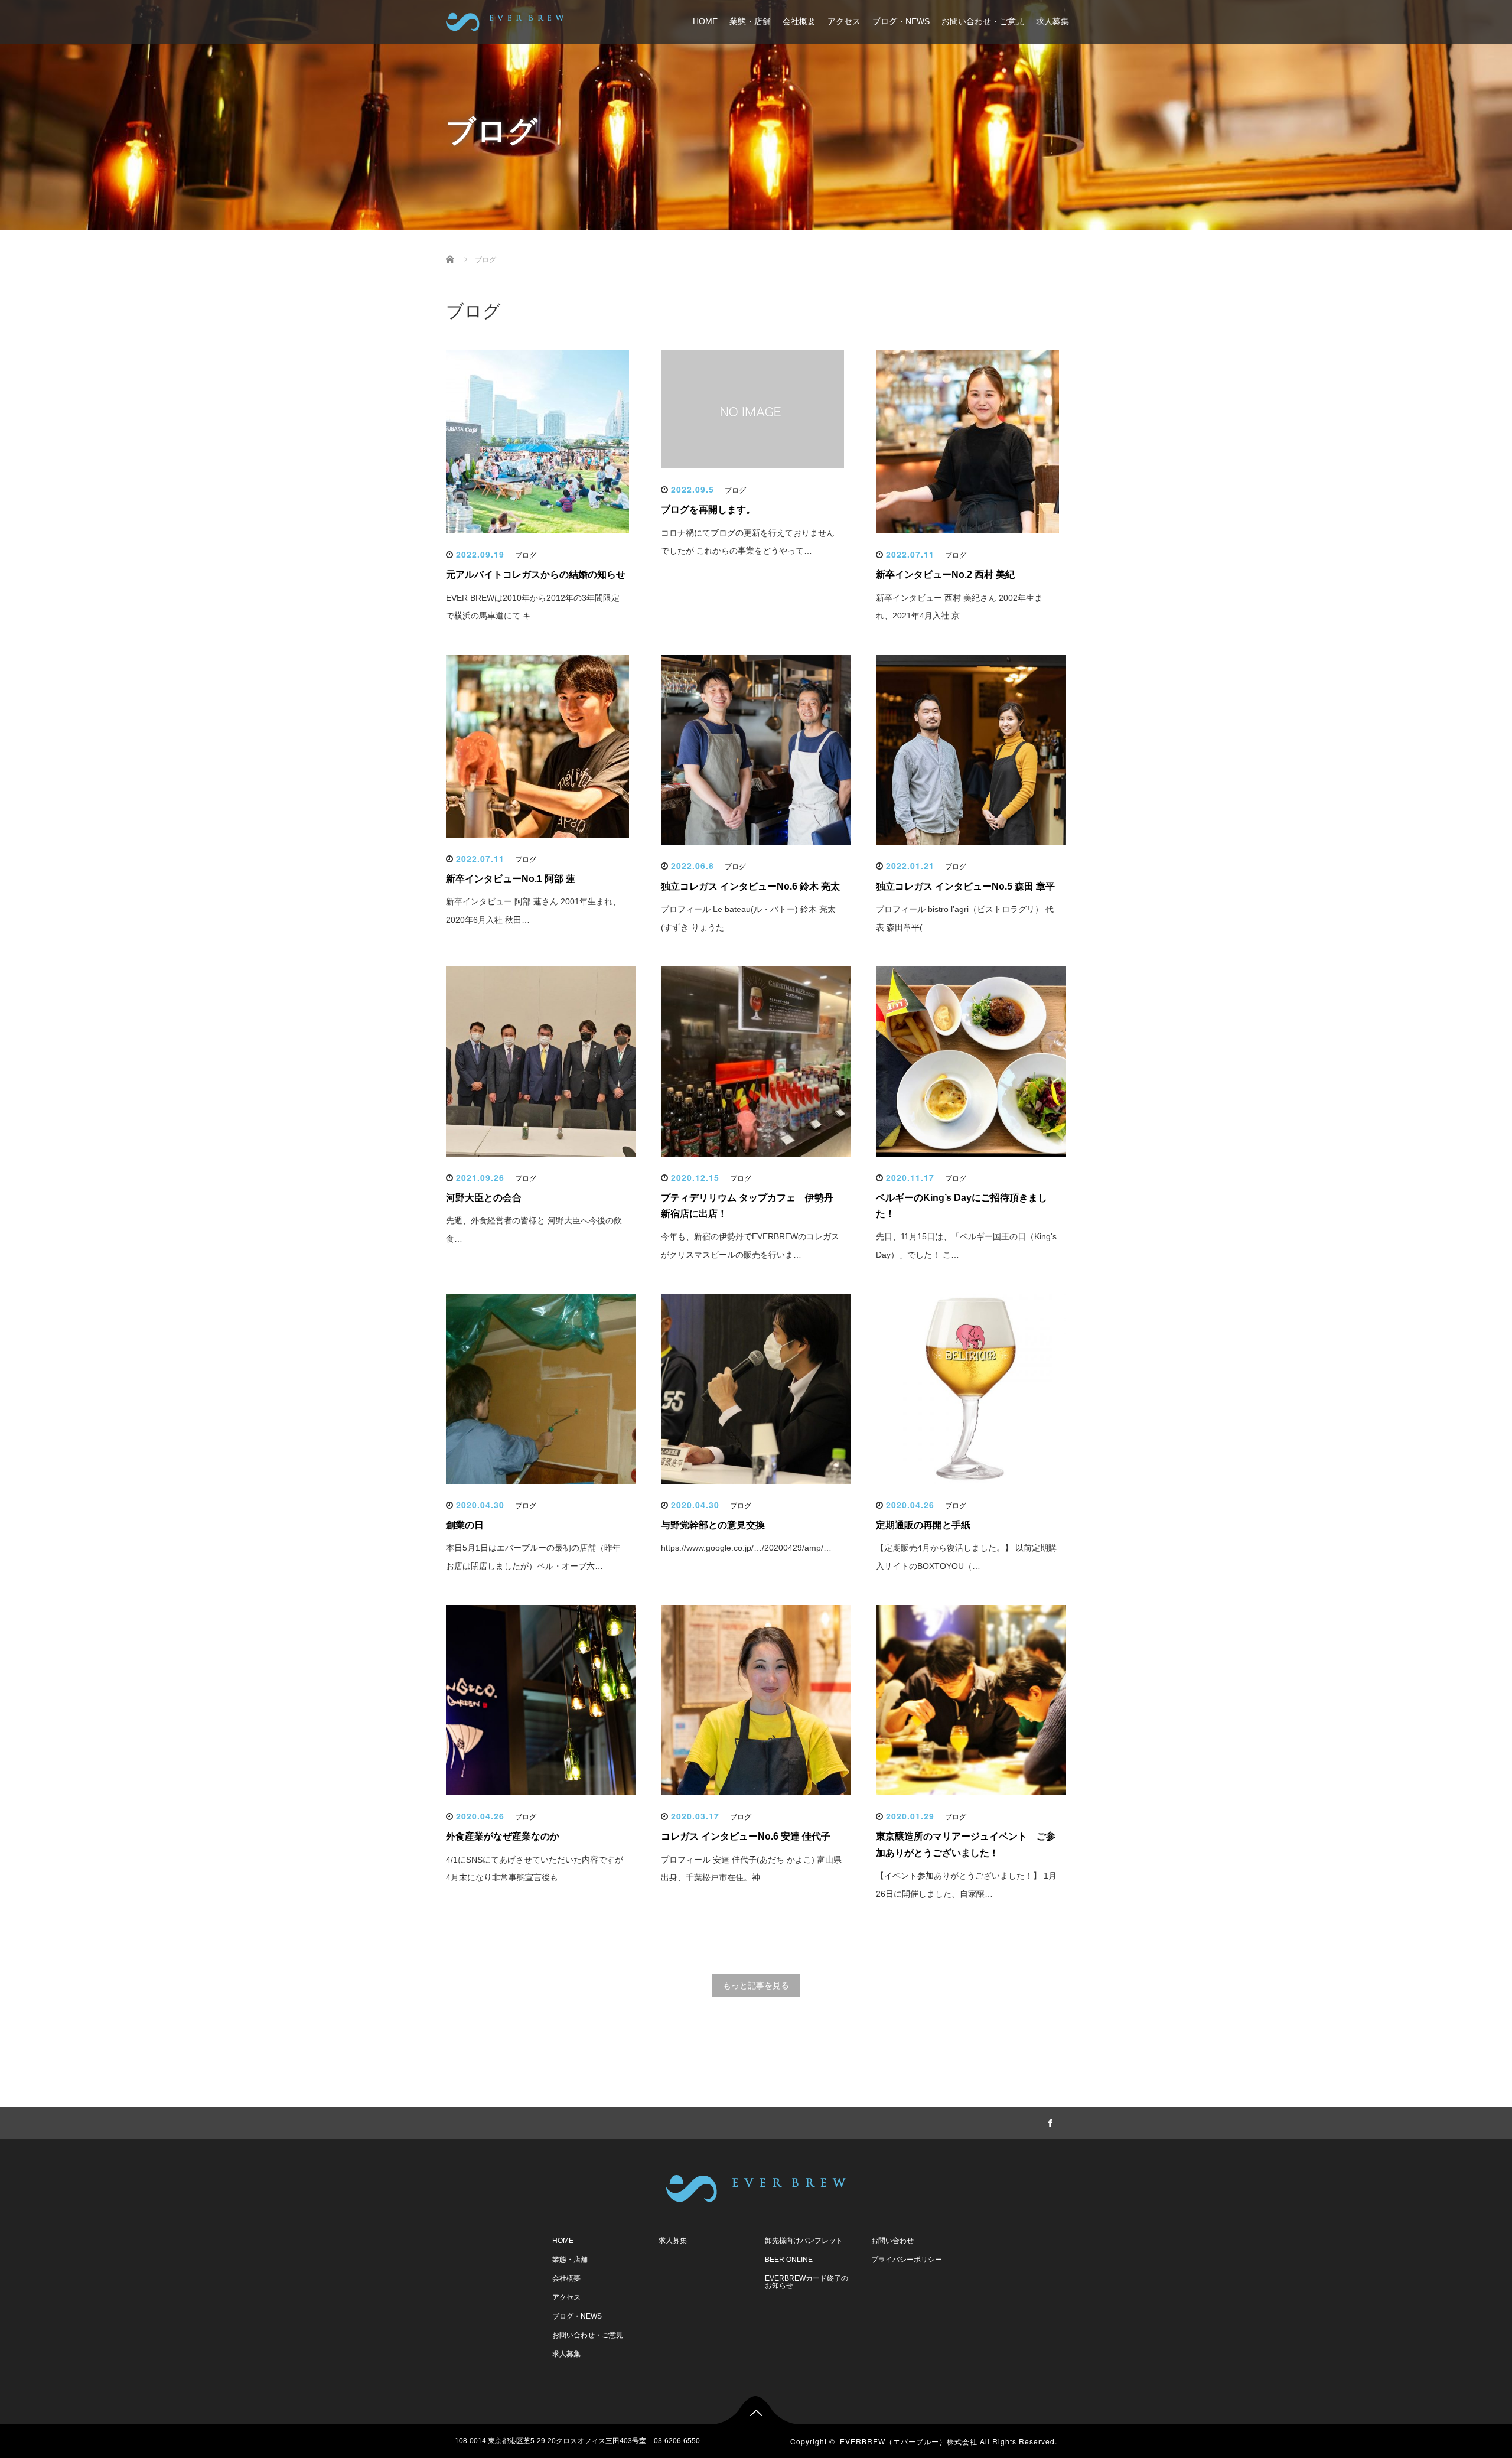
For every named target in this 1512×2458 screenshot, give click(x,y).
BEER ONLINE (789, 2260)
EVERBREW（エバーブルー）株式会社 (909, 2441)
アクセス (844, 21)
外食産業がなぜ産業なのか (503, 1836)
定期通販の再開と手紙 (923, 1525)
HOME (705, 21)
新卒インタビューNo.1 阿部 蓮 (511, 879)
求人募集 (1052, 21)
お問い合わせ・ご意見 (983, 21)
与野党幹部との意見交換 (713, 1525)
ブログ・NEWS (901, 21)
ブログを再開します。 (708, 509)
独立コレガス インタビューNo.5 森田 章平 (965, 886)
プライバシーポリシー (907, 2260)
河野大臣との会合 (484, 1198)
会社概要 (799, 21)
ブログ (526, 555)
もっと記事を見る (756, 1985)
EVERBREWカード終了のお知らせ (806, 2282)
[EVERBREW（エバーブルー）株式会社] (505, 20)
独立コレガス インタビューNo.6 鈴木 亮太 (750, 886)
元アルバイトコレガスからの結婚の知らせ (536, 574)
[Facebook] (1048, 2121)
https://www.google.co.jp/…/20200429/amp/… (746, 1548)
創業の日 (465, 1525)
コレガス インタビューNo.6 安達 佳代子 (746, 1836)
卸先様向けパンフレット (804, 2241)
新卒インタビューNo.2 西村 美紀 (945, 574)
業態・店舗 (750, 21)
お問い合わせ (892, 2241)
